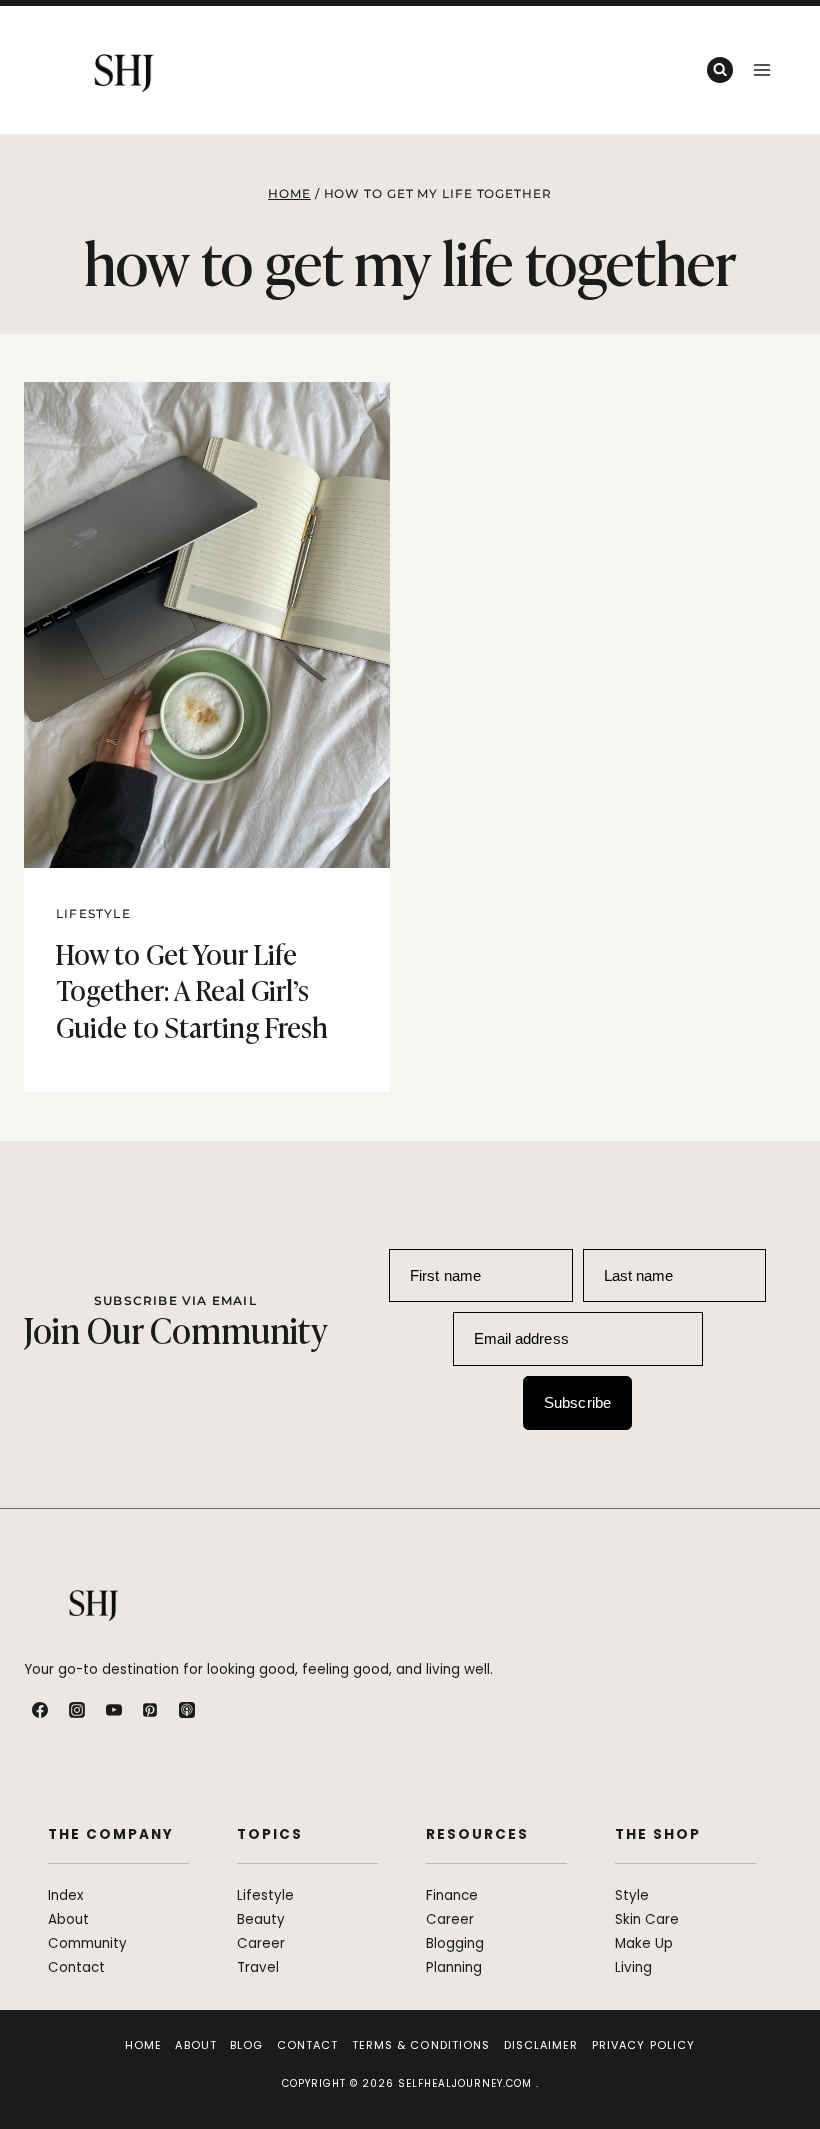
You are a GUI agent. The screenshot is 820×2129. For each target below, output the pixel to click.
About (196, 2045)
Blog (246, 2045)
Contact (308, 2045)
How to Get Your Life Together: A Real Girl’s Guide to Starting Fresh (192, 989)
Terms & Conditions (421, 2045)
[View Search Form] (720, 70)
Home (143, 2045)
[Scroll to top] (782, 2070)
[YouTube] (114, 1710)
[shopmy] (224, 1710)
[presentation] (207, 625)
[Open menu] (761, 69)
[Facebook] (40, 1710)
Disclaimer (541, 2045)
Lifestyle (93, 913)
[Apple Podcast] (187, 1710)
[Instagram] (77, 1710)
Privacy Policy (643, 2045)
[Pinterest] (150, 1710)
